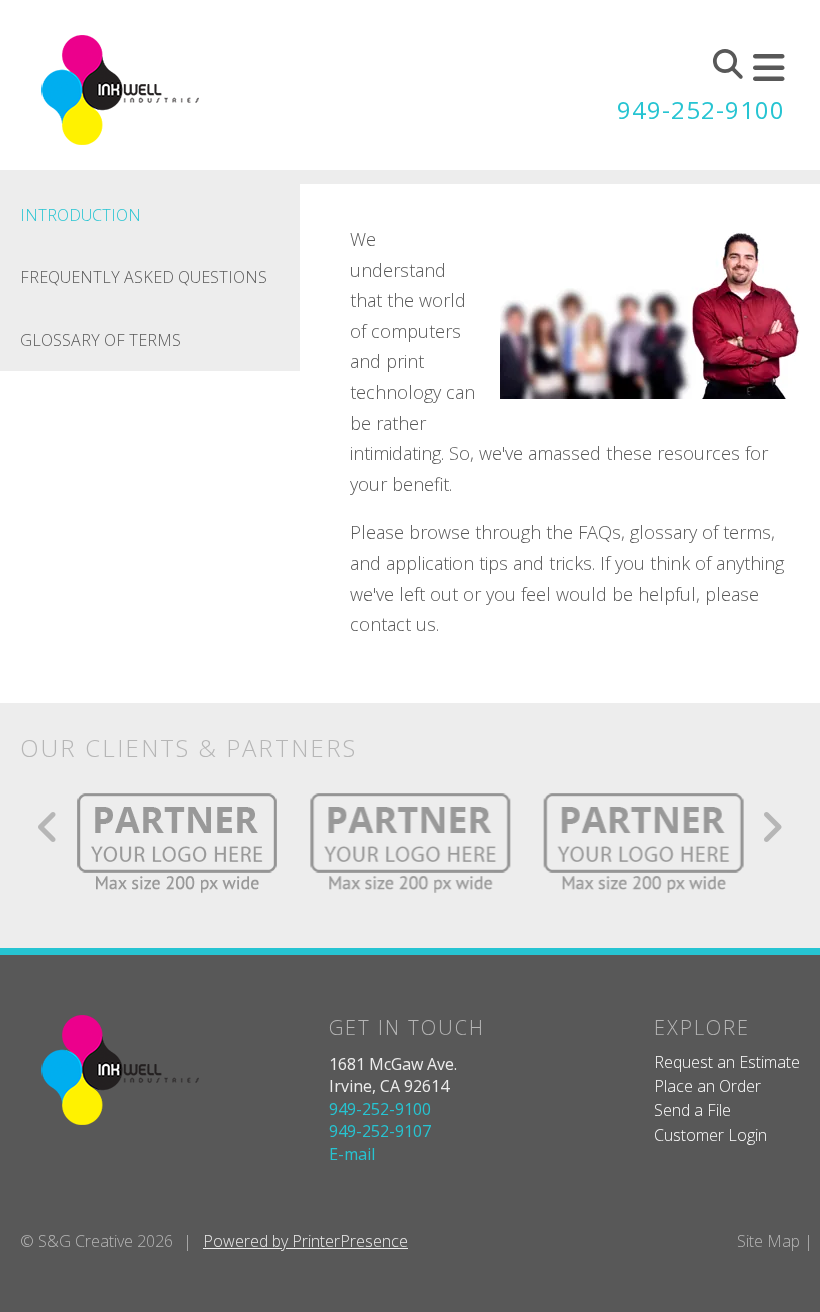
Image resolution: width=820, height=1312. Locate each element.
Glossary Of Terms (100, 340)
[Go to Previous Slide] (48, 827)
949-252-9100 (701, 109)
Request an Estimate (727, 1062)
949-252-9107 (380, 1131)
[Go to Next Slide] (771, 827)
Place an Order (707, 1086)
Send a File (692, 1110)
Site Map (768, 1241)
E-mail (352, 1154)
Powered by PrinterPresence (305, 1241)
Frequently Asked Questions (143, 277)
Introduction (80, 215)
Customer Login (710, 1135)
